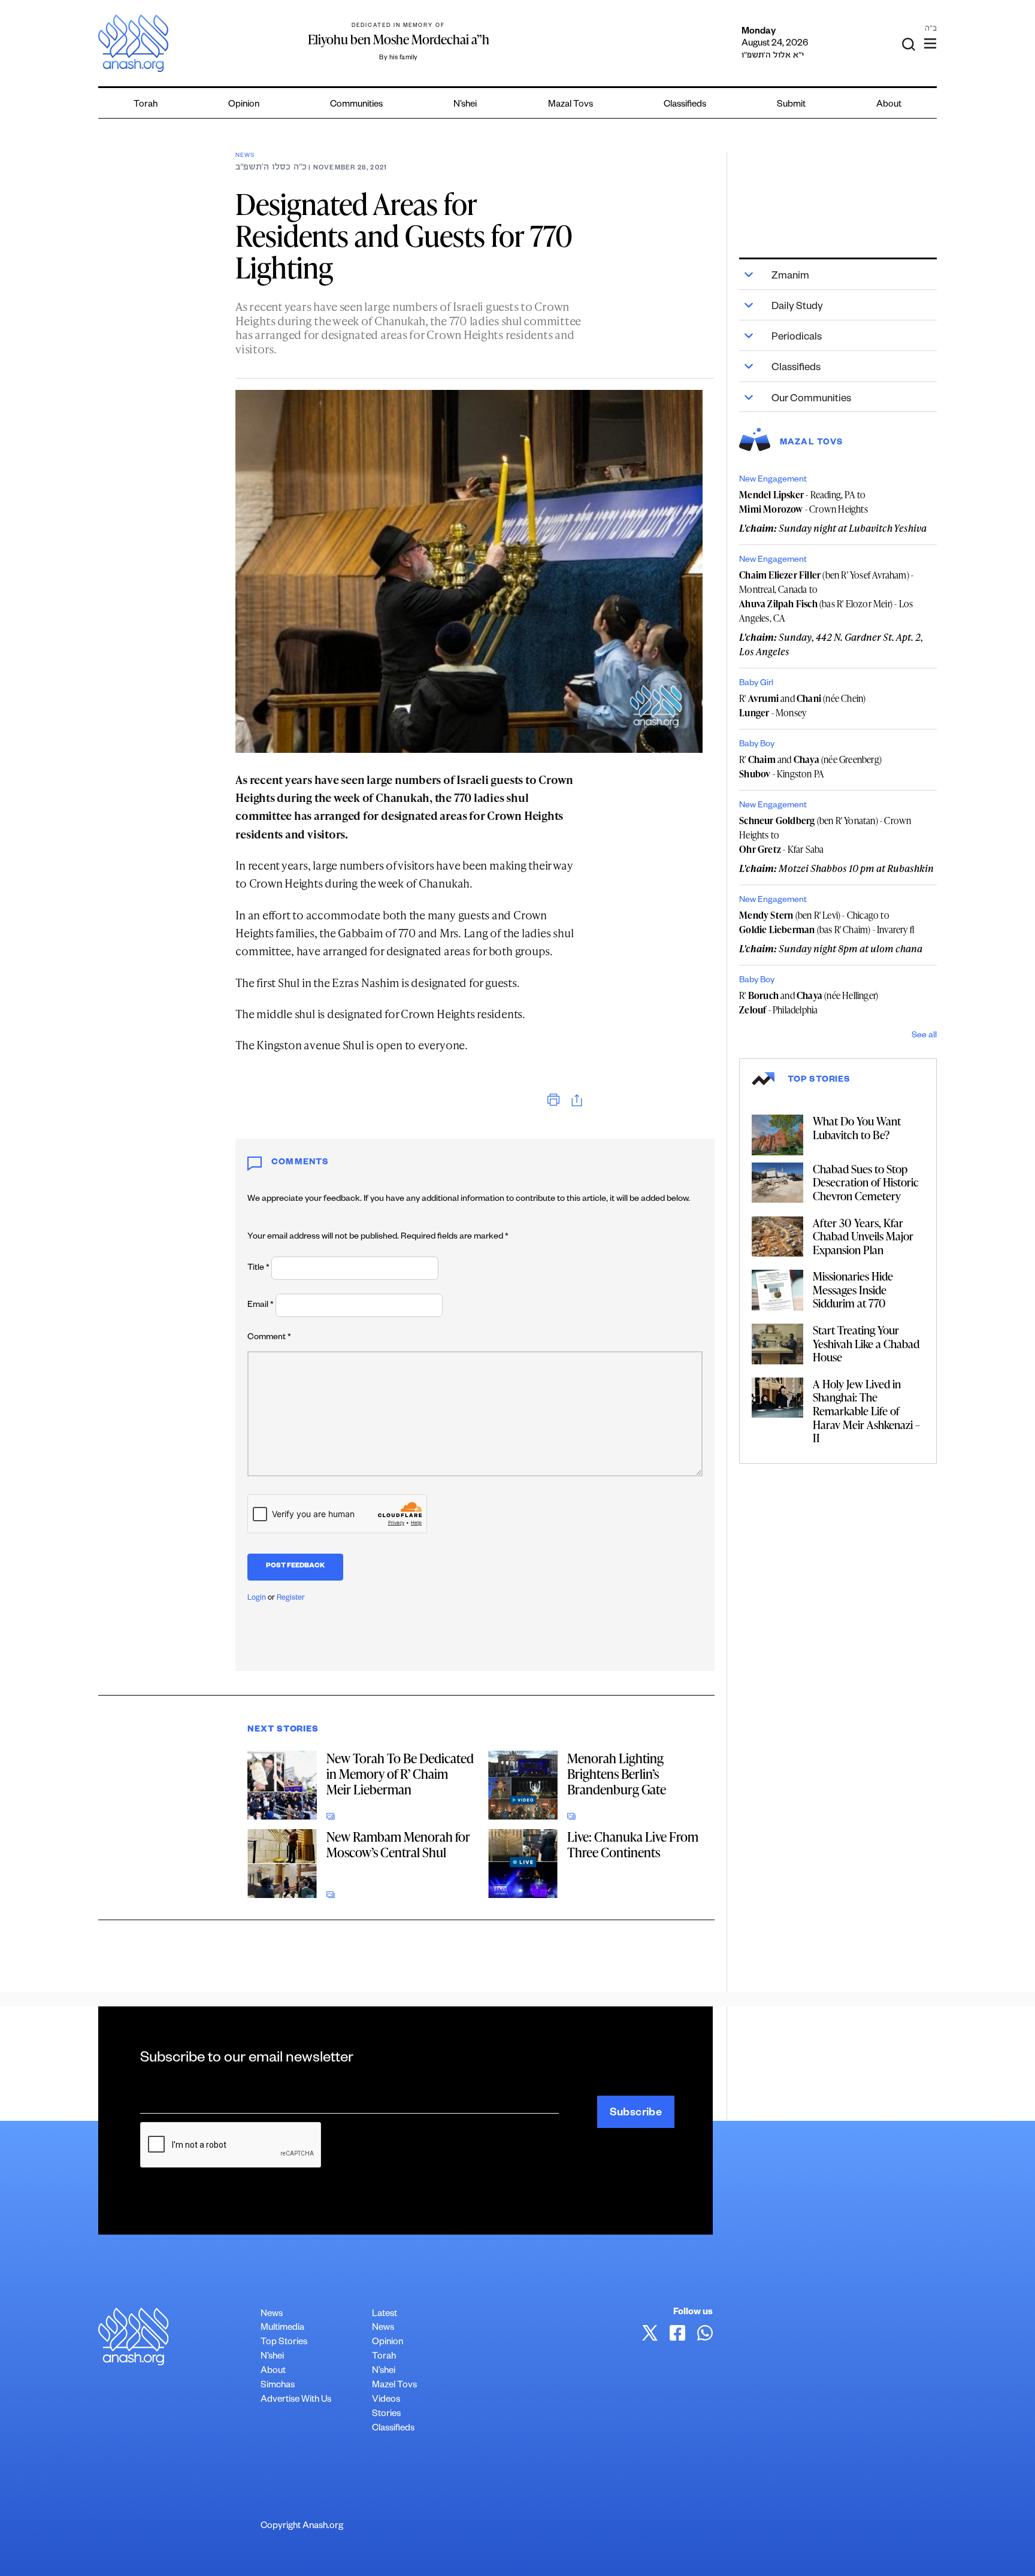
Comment (269, 1338)
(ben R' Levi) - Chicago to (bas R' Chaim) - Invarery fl (827, 922)
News (245, 156)
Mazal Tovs (571, 105)
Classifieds (685, 105)
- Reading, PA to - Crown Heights (804, 502)
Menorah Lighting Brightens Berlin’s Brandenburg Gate (617, 1774)
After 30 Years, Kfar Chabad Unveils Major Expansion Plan (863, 1236)
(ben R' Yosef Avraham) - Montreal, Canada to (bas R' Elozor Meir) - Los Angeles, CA (826, 597)
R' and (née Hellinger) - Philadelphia (809, 1003)
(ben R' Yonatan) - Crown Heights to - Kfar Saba (825, 835)
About (889, 105)
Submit (791, 105)
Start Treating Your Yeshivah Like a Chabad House (866, 1343)
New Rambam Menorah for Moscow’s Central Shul (398, 1844)
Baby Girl (756, 684)
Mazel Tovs (394, 2386)
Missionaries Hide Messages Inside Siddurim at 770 (853, 1289)
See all (924, 1036)
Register (291, 1599)
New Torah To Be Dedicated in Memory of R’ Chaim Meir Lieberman (400, 1774)
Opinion (244, 105)
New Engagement (773, 480)
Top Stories (284, 2343)
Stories (386, 2415)
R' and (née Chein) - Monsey (802, 706)
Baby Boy (757, 745)
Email (261, 1306)
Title (258, 1269)
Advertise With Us (296, 2400)
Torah (146, 105)
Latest (385, 2315)
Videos (386, 2400)
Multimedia (282, 2328)
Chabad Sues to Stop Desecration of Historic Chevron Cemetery (866, 1182)
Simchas (278, 2386)
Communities (356, 105)
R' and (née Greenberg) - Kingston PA (810, 767)
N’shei (465, 105)
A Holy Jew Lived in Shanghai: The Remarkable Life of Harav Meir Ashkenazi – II (866, 1411)
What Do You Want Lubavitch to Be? (857, 1128)
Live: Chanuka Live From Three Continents (633, 1844)
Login (257, 1599)
